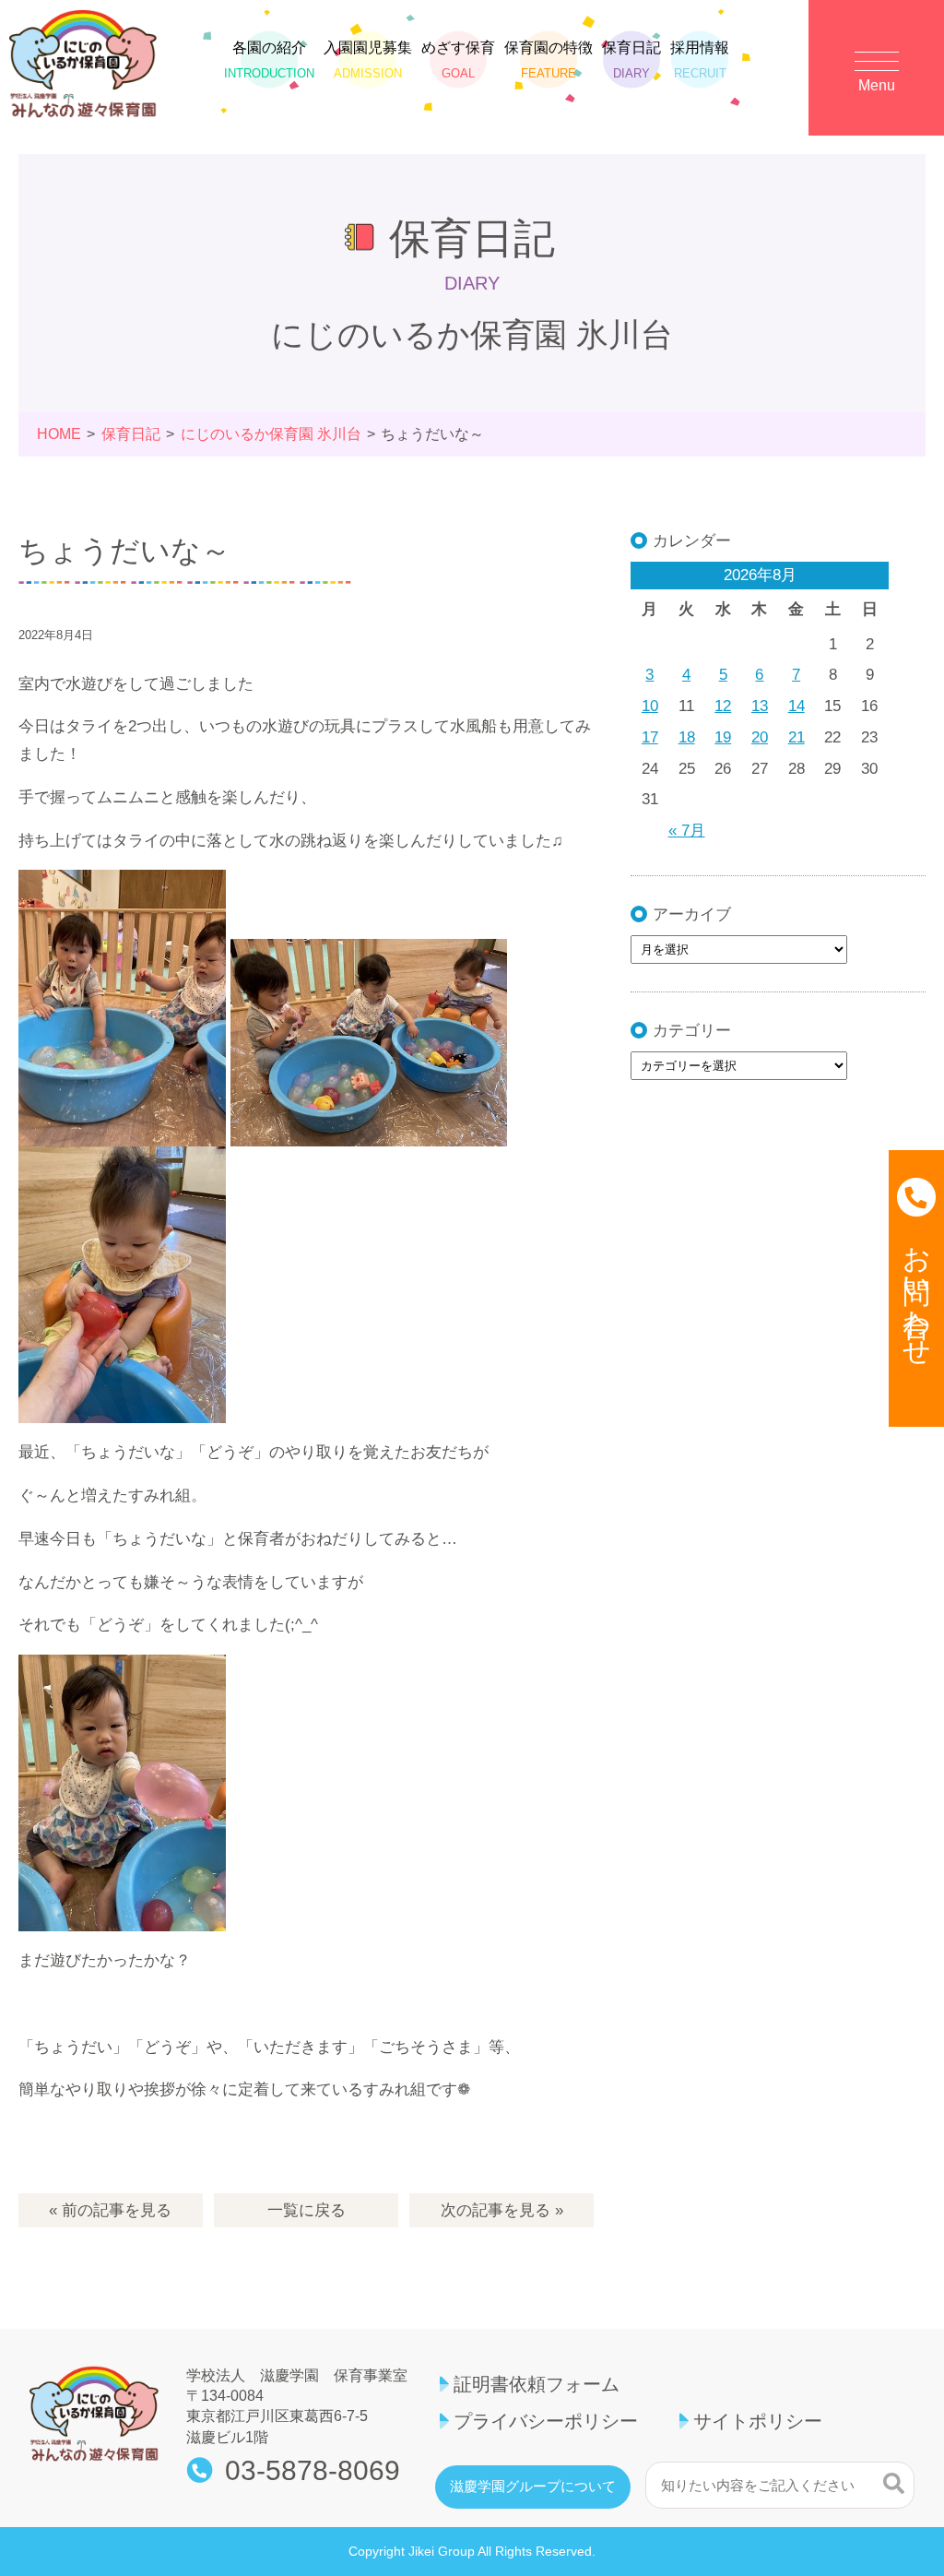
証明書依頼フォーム (537, 2384)
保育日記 (631, 59)
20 (760, 737)
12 (723, 706)
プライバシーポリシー (546, 2421)
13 (760, 706)
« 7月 (687, 831)
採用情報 (700, 59)
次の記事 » (502, 2210)
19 (723, 737)
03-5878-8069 (313, 2471)
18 (687, 737)
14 (796, 706)
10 (650, 706)
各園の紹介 (269, 59)
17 (650, 737)
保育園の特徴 (549, 59)
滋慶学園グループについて (533, 2487)
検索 (894, 2483)
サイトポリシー (758, 2421)
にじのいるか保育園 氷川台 (271, 434)
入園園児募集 (368, 59)
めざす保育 (458, 59)
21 (796, 737)
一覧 (307, 2210)
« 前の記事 (110, 2210)
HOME (59, 434)
